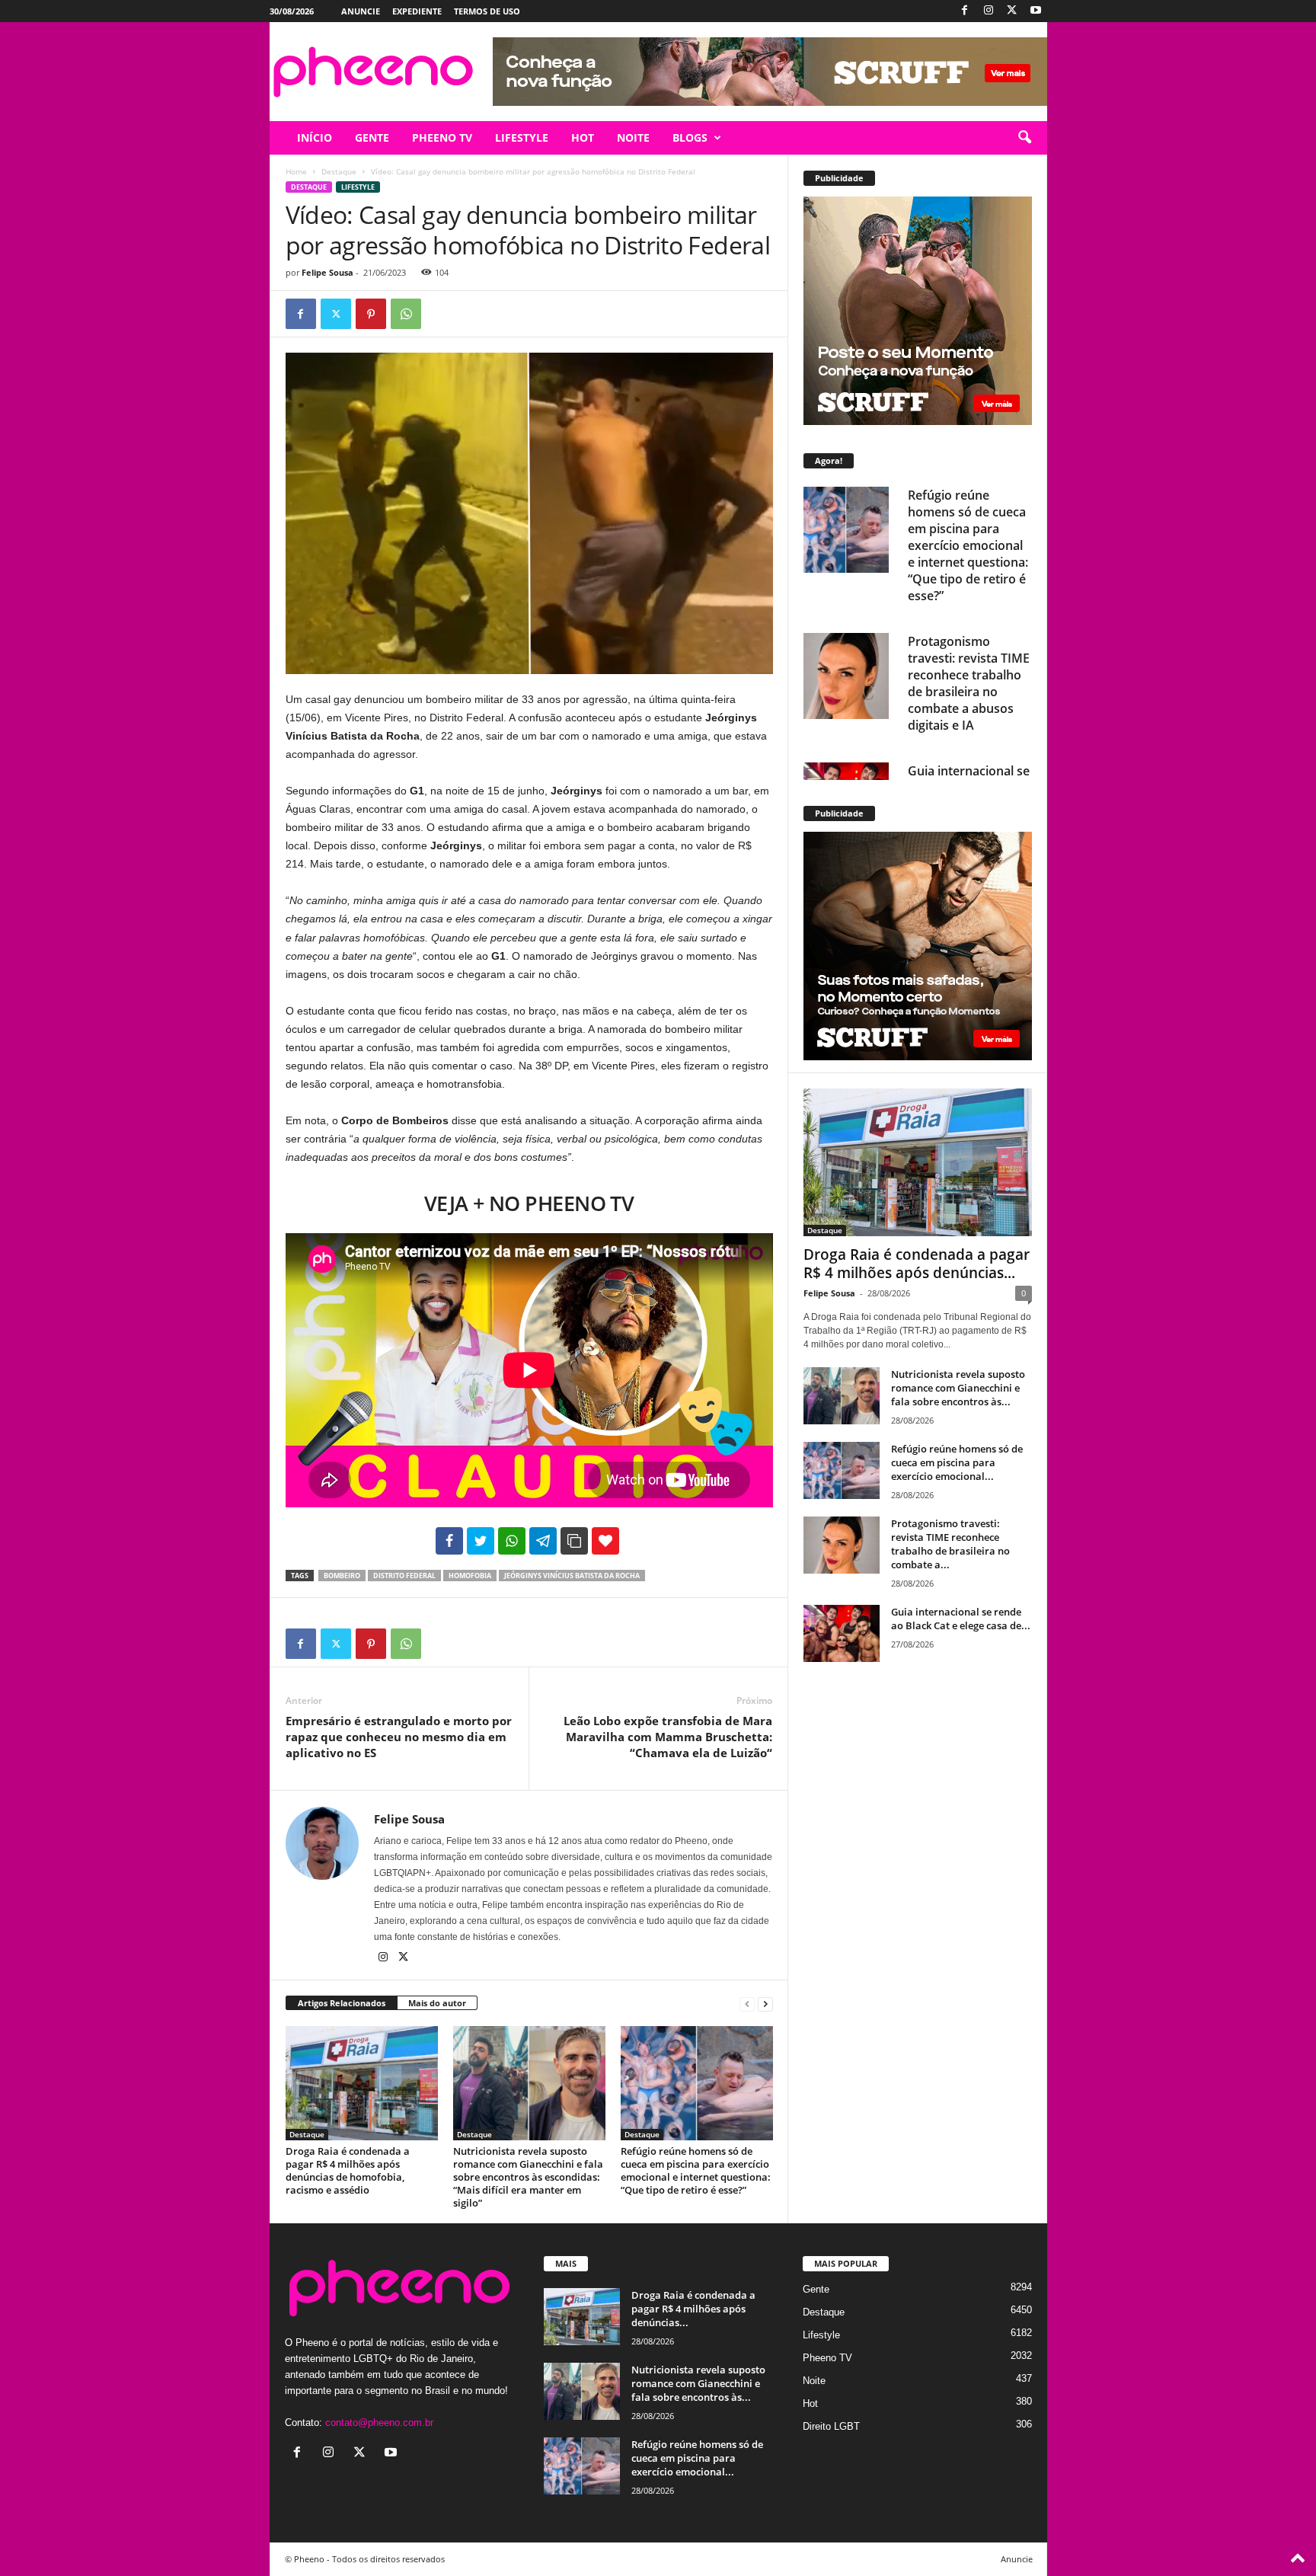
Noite (814, 2381)
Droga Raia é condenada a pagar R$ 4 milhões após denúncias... (917, 1264)
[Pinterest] (371, 314)
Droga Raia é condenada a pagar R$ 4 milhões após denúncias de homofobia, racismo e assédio (348, 2170)
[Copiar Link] (574, 1541)
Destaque (339, 171)
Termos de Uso (487, 11)
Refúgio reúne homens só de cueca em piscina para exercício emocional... (957, 1462)
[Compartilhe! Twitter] (481, 1541)
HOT (583, 137)
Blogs (690, 137)
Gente (816, 2289)
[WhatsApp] (406, 314)
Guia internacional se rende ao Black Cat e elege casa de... (961, 1619)
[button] (1024, 138)
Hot (810, 2403)
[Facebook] (965, 11)
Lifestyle (358, 187)
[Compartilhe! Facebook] (449, 1541)
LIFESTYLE (522, 137)
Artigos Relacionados (342, 2003)
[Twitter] (1012, 11)
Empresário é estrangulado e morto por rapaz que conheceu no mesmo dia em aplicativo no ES (399, 1737)
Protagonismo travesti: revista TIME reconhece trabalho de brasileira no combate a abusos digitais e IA (969, 682)
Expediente (417, 11)
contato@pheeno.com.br (379, 2423)
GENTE (372, 137)
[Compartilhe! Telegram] (543, 1541)
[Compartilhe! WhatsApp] (512, 1541)
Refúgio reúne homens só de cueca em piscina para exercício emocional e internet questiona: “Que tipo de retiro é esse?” (696, 2170)
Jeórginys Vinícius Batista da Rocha (572, 1576)
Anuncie (361, 11)
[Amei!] (605, 1541)
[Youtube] (1036, 11)
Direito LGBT (831, 2426)
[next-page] (765, 2004)
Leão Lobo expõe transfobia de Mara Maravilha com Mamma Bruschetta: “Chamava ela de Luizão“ (668, 1737)
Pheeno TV (827, 2358)
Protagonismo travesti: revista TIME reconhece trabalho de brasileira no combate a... (950, 1544)
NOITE (633, 137)
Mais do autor (437, 2003)
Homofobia (470, 1576)
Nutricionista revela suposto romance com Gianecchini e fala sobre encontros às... (958, 1388)
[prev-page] (747, 2004)
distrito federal (404, 1576)
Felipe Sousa (327, 272)
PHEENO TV (442, 137)
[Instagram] (989, 11)
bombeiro (342, 1576)
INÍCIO (315, 137)
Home (296, 171)
